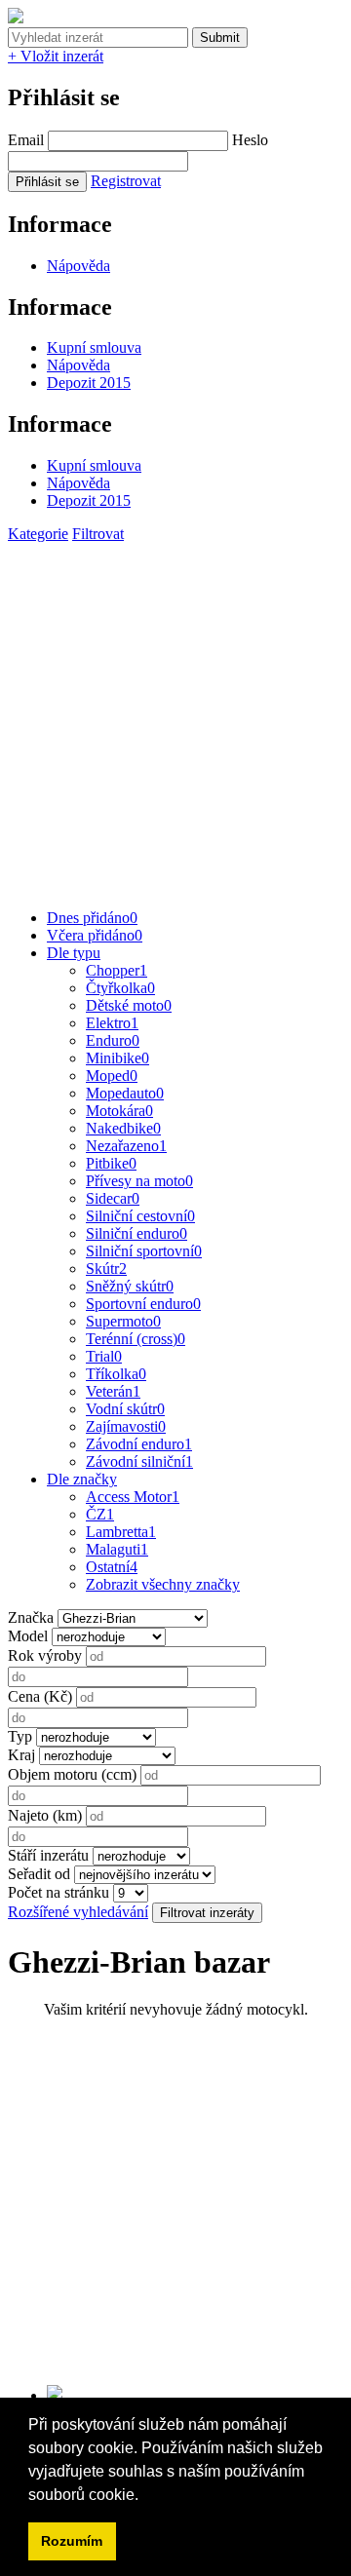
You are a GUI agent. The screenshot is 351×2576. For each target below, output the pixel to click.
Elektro (112, 1023)
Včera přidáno (95, 935)
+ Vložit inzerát (56, 56)
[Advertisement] (175, 718)
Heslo (250, 140)
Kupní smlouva (94, 347)
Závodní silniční (139, 1461)
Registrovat (126, 181)
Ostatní (112, 1567)
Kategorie (38, 534)
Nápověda (78, 266)
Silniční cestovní (140, 1216)
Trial (104, 1356)
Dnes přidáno (92, 918)
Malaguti (117, 1549)
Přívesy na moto (139, 1181)
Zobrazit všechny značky (163, 1584)
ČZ (100, 1514)
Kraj (21, 1755)
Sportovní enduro (143, 1304)
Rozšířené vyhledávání (78, 1912)
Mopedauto (125, 1093)
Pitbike (111, 1163)
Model (28, 1636)
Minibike (117, 1058)
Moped (112, 1076)
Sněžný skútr (130, 1286)
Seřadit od (39, 1874)
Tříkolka (116, 1374)
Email (26, 140)
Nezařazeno (126, 1146)
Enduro (113, 1040)
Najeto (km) (45, 1815)
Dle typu (74, 953)
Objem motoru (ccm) (72, 1774)
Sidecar (113, 1198)
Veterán (113, 1391)
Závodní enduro (139, 1444)
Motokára (119, 1111)
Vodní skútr (125, 1409)
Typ (20, 1736)
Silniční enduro (136, 1233)
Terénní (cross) (136, 1339)
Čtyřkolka (120, 988)
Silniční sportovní (144, 1251)
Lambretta (121, 1532)
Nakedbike (123, 1128)
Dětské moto (129, 1005)
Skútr (106, 1269)
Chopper (117, 970)
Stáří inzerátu (48, 1855)
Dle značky (82, 1479)
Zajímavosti (126, 1426)
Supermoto (123, 1321)
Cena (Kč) (40, 1696)
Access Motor (133, 1497)
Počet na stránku (58, 1892)
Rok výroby (45, 1655)
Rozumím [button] (72, 2541)
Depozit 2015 (89, 383)
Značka (31, 1617)
